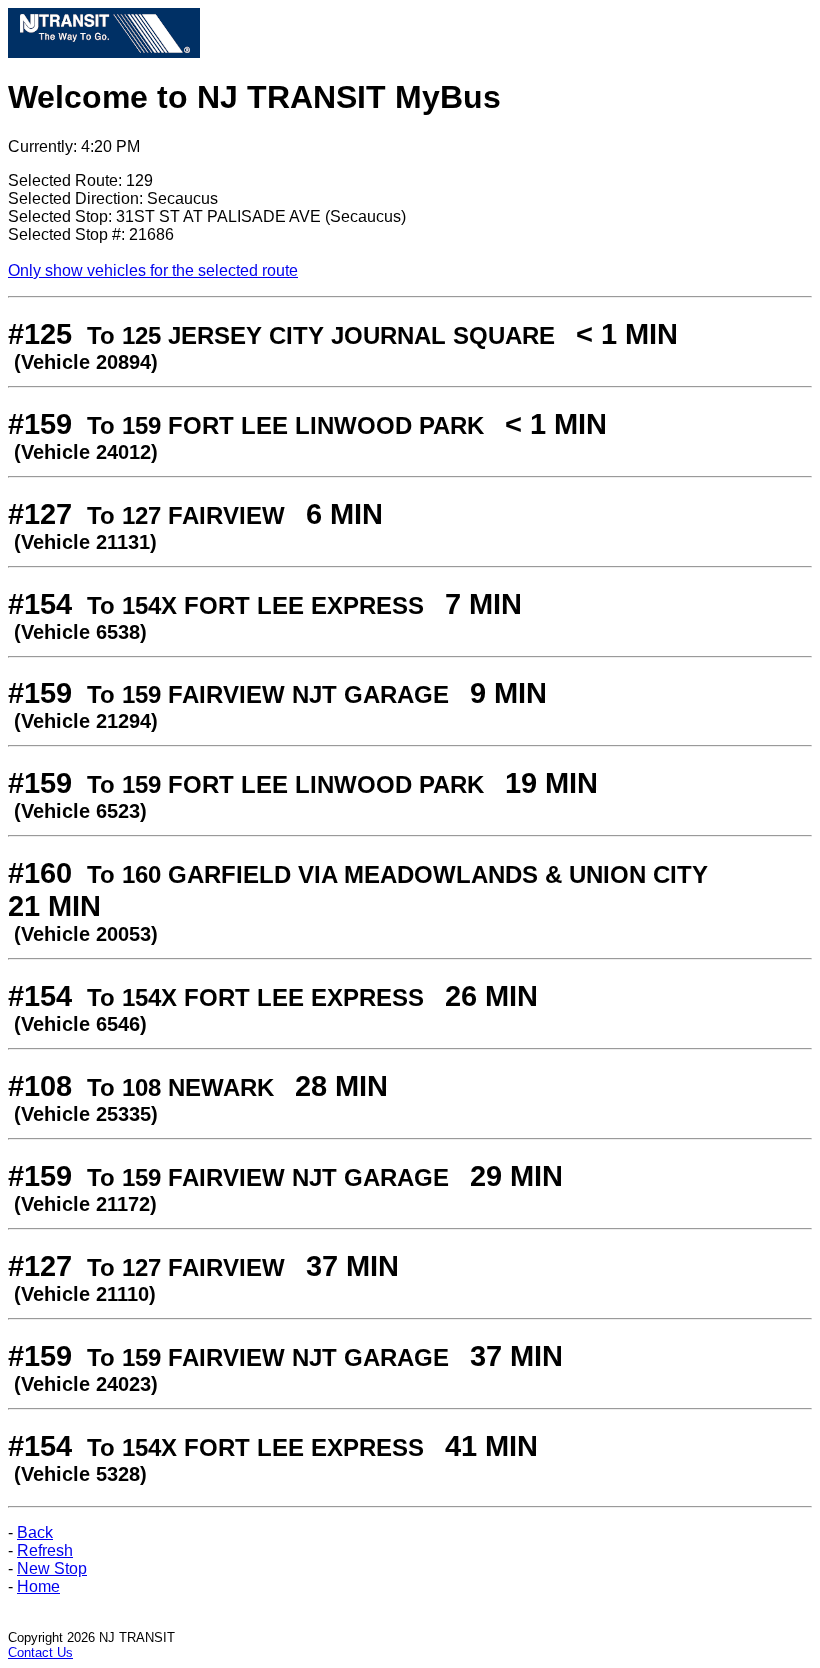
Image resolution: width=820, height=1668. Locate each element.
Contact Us (40, 1652)
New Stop (52, 1568)
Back (35, 1532)
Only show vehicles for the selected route (153, 270)
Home (38, 1586)
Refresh (45, 1550)
